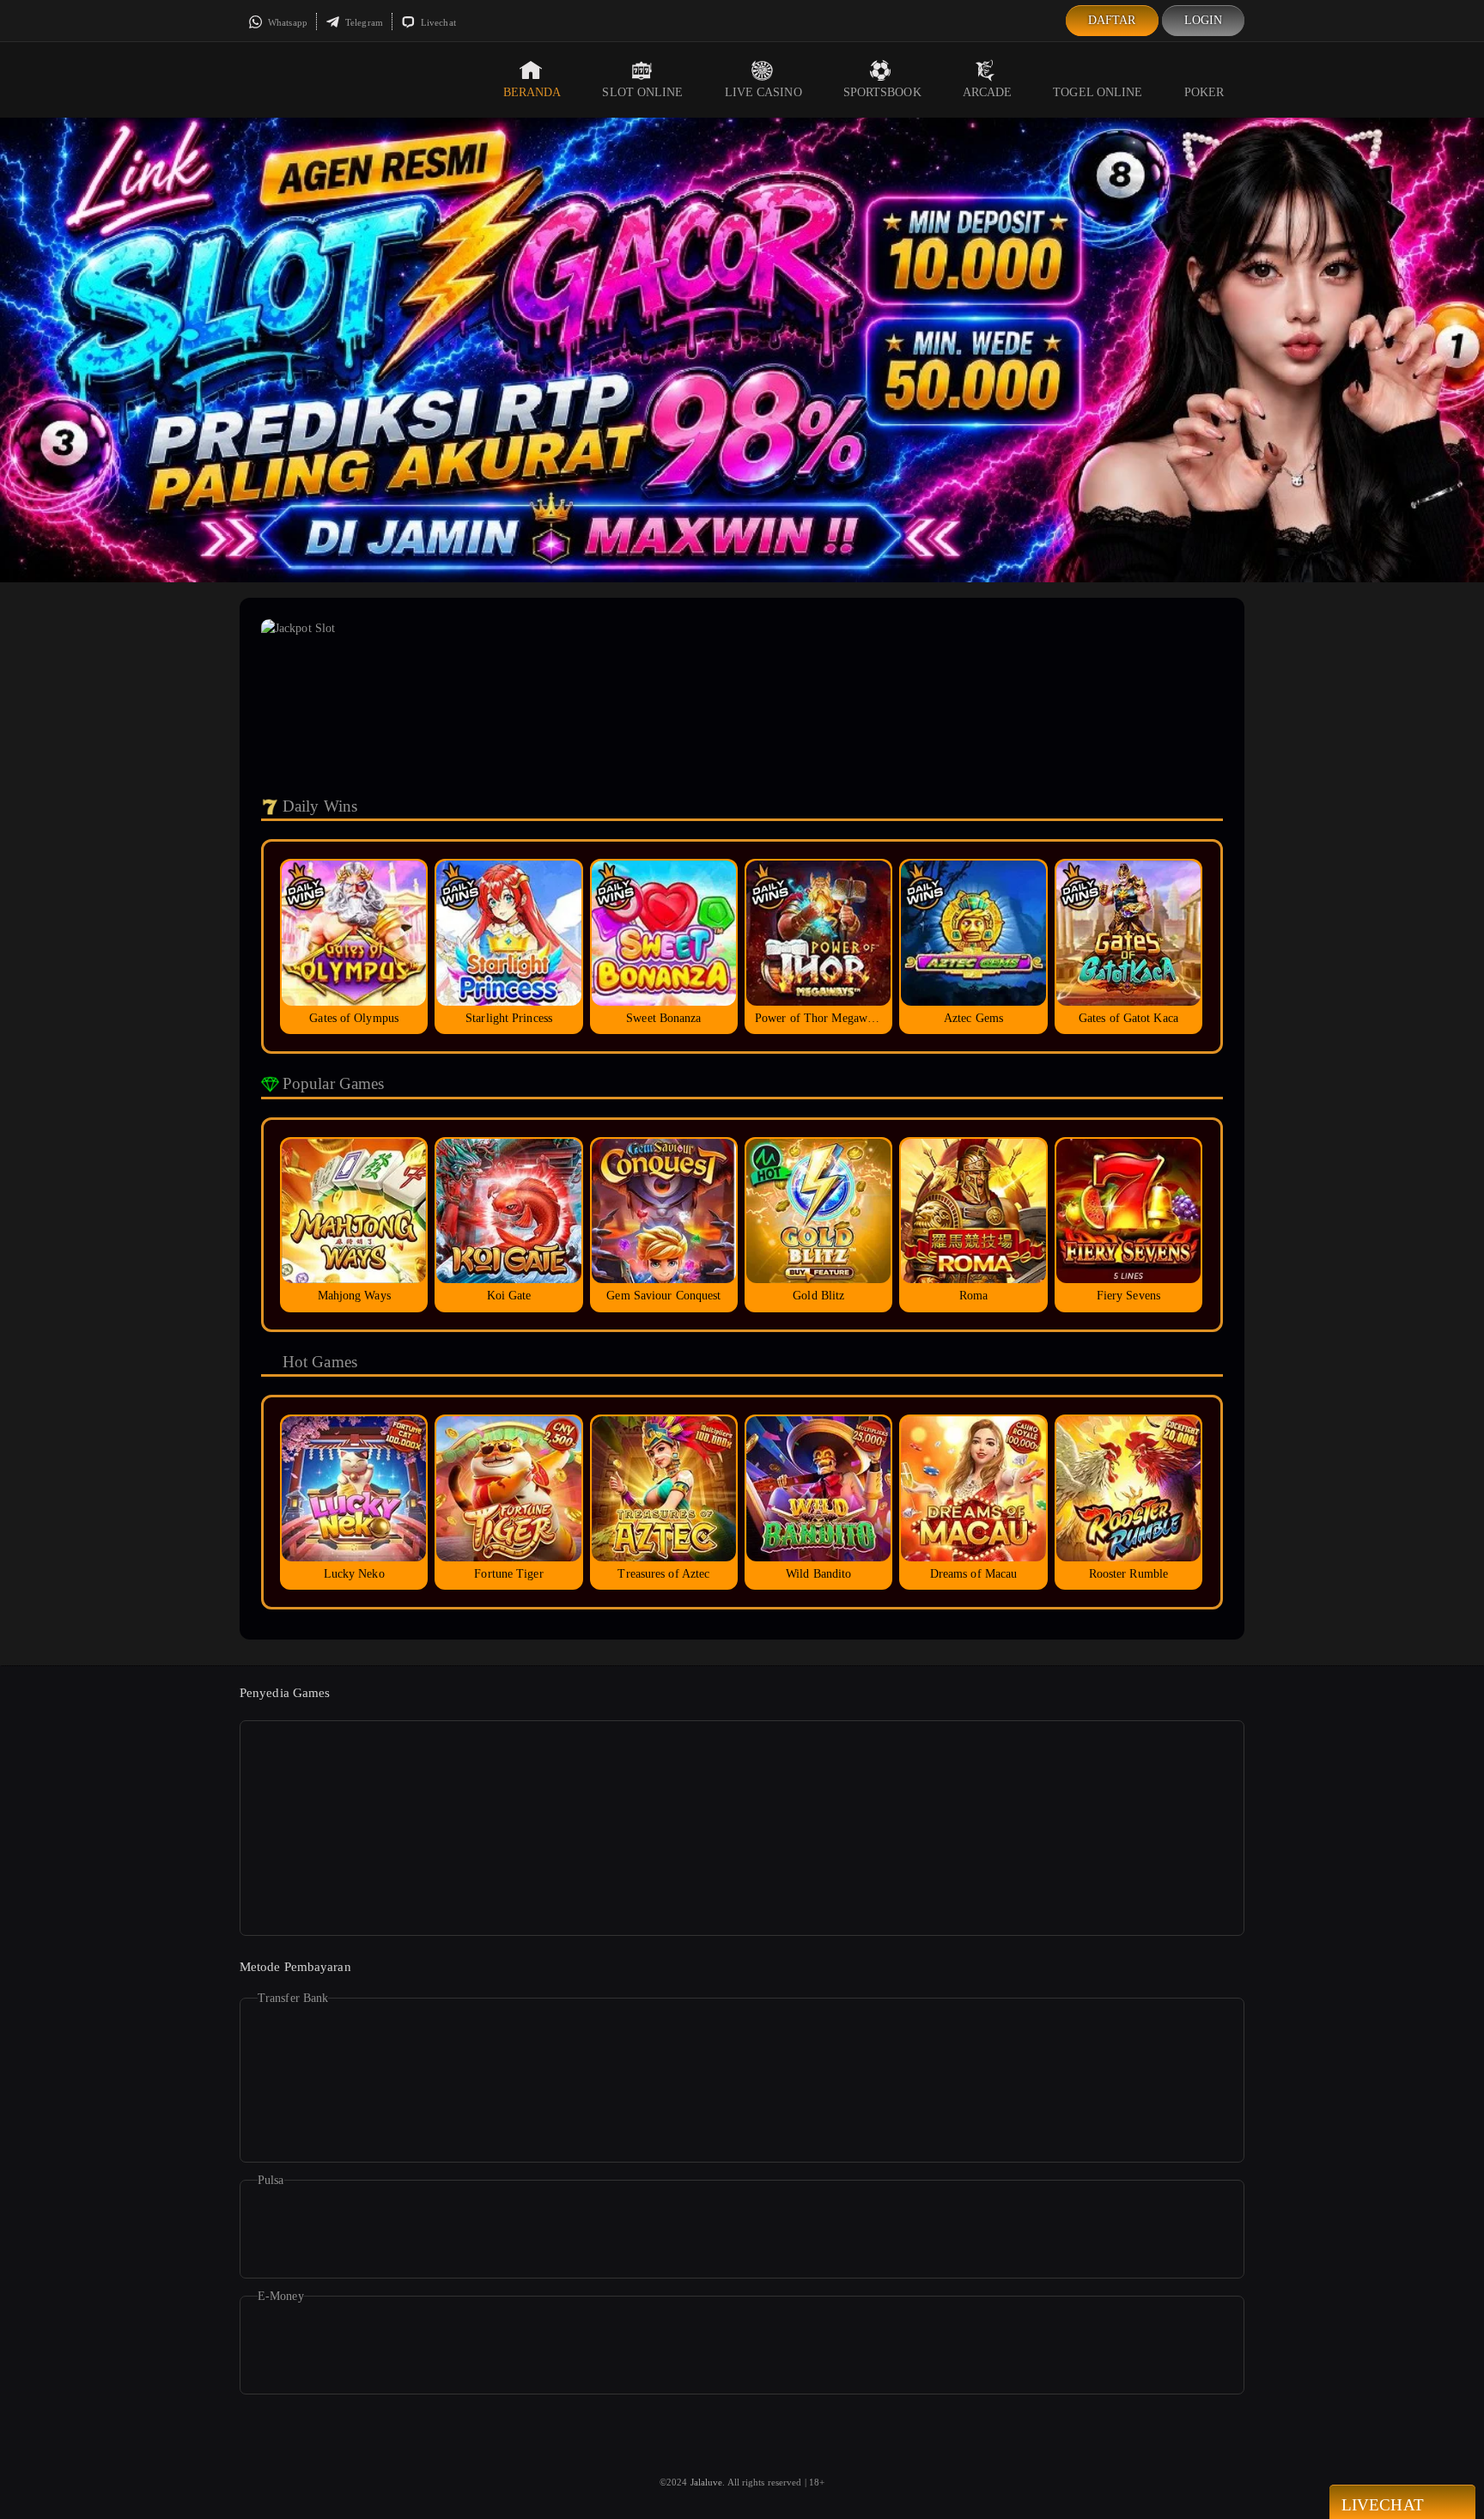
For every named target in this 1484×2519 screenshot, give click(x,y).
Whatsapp (286, 22)
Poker (1204, 92)
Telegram (363, 22)
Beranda (532, 92)
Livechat (437, 22)
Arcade (988, 92)
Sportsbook (882, 92)
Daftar (1112, 20)
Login (1204, 20)
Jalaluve (707, 2482)
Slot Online (642, 92)
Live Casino (763, 92)
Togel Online (1098, 92)
